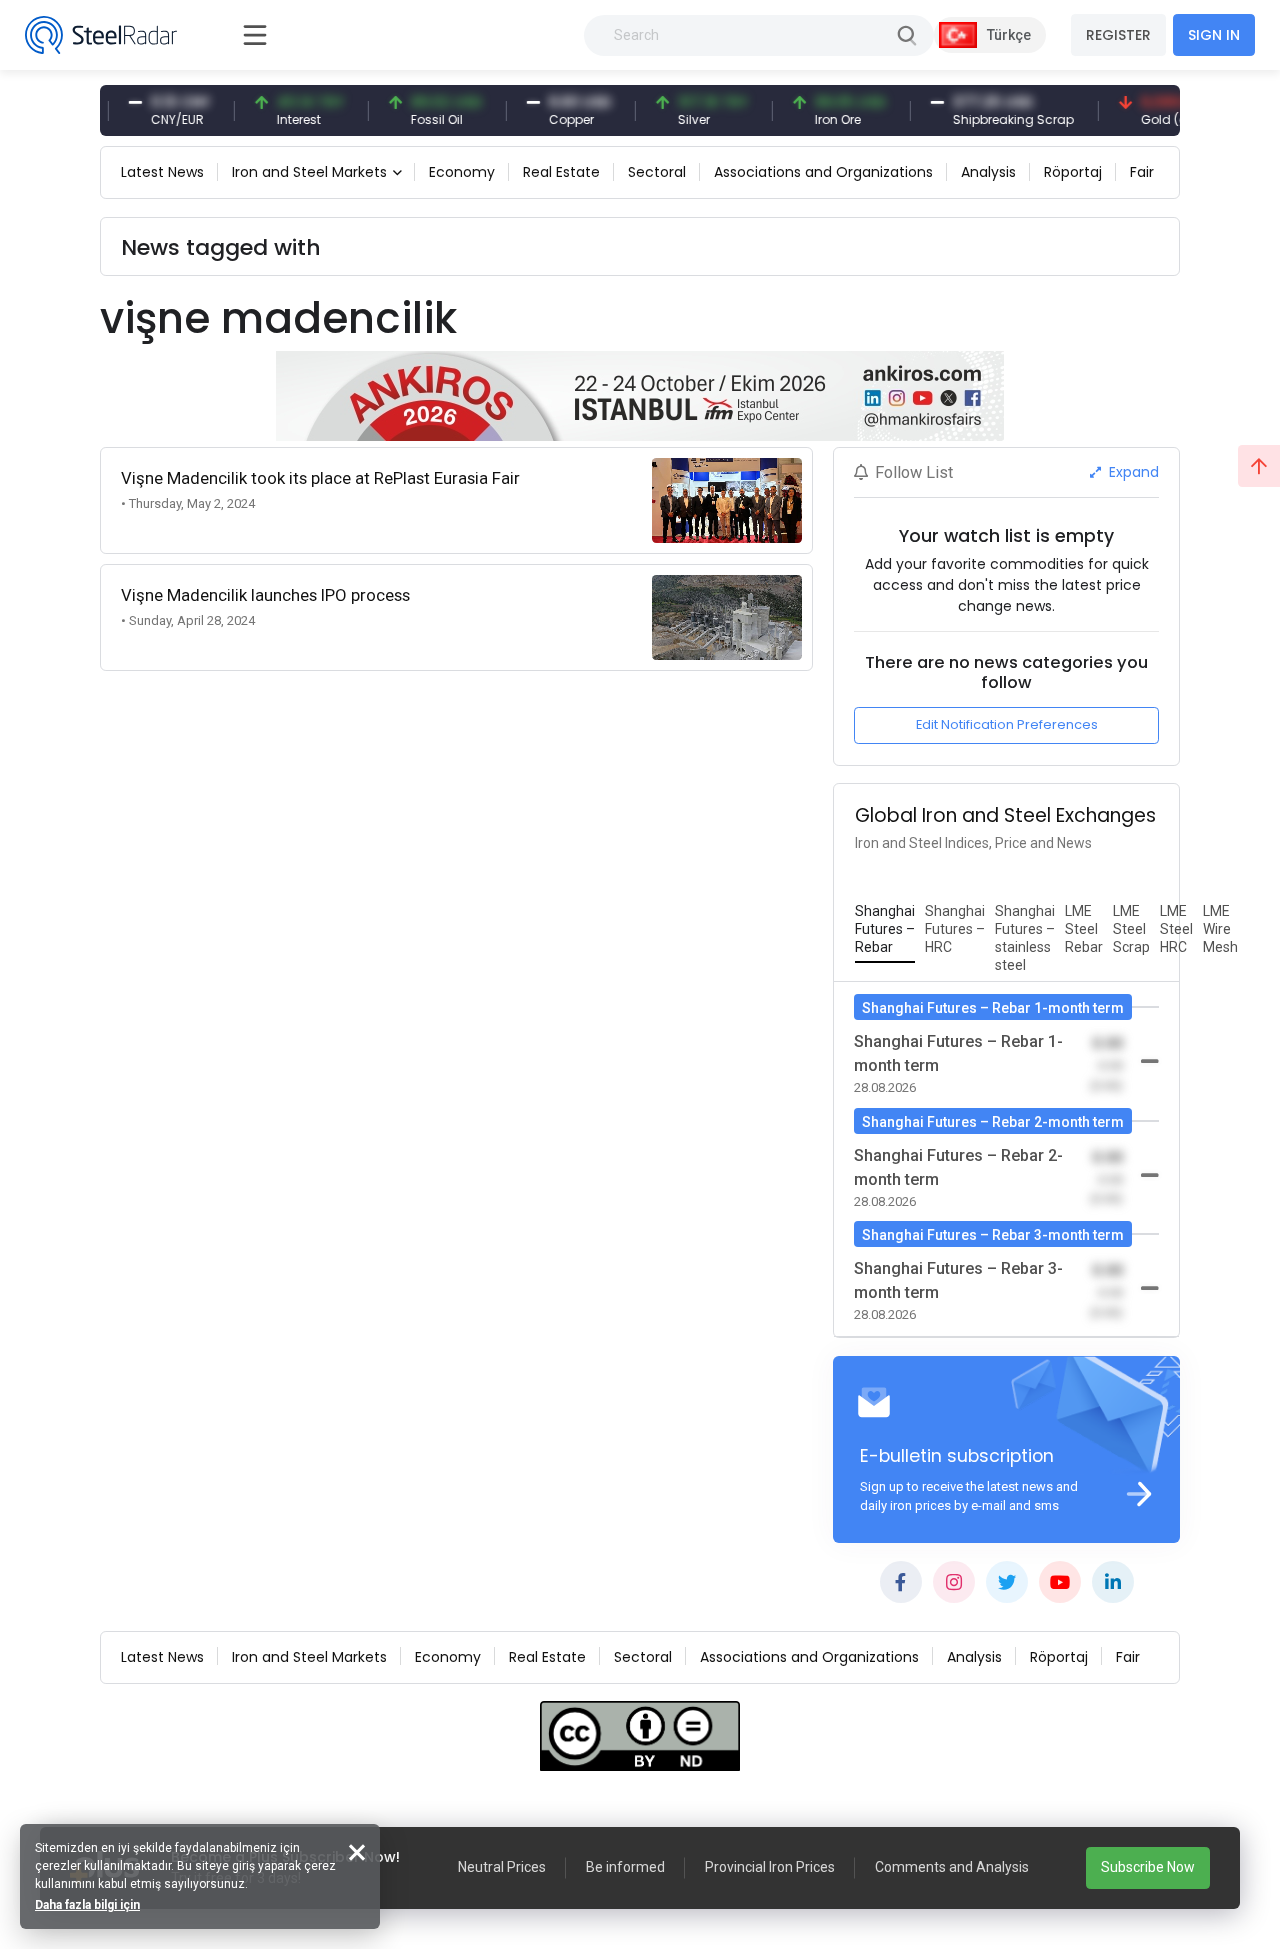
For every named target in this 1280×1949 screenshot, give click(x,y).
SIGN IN (1214, 35)
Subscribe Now (1148, 1867)
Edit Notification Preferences (1007, 724)
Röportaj (1073, 172)
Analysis (988, 172)
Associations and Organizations (823, 172)
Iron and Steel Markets (309, 172)
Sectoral (657, 172)
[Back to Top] (1259, 466)
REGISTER (1118, 35)
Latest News (162, 172)
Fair (1142, 172)
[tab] (885, 930)
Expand (1132, 472)
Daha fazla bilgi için (87, 1905)
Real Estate (561, 172)
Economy (462, 172)
